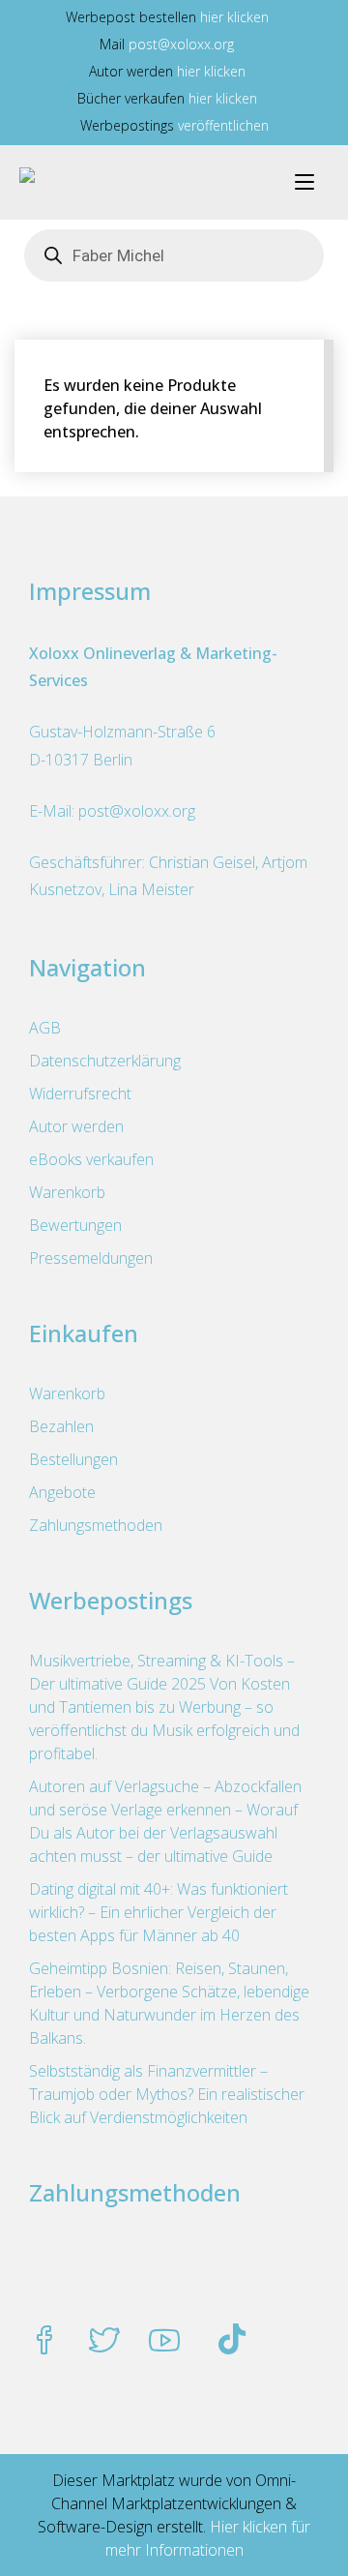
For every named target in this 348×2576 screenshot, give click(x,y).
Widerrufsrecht (80, 1093)
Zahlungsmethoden (96, 1525)
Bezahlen (61, 1426)
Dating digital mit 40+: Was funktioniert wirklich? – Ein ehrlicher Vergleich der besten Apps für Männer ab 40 (159, 1912)
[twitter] (104, 2342)
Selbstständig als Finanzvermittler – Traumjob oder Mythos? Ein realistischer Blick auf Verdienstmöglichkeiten (167, 2094)
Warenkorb (67, 1192)
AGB (45, 1028)
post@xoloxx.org (181, 44)
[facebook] (44, 2342)
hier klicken (234, 17)
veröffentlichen (223, 125)
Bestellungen (73, 1459)
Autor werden (76, 1126)
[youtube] (164, 2342)
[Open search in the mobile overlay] (174, 255)
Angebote (62, 1492)
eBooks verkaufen (91, 1159)
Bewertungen (75, 1225)
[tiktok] (232, 2342)
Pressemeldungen (91, 1258)
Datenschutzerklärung (105, 1061)
